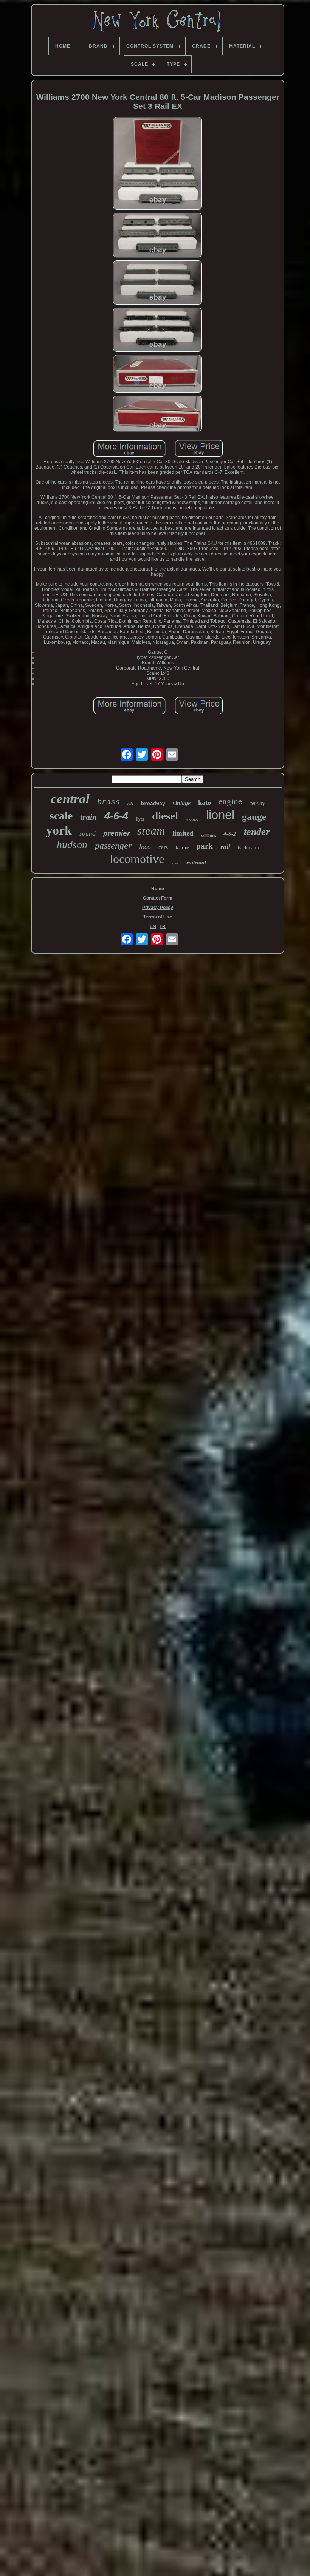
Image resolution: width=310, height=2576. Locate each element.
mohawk (192, 820)
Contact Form (158, 898)
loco (145, 847)
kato (205, 802)
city (130, 804)
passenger (113, 846)
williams (208, 835)
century (257, 803)
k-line (182, 848)
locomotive (137, 859)
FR (163, 926)
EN (153, 926)
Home (158, 889)
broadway (153, 804)
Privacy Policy (158, 908)
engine (230, 801)
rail (225, 847)
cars (163, 847)
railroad (196, 863)
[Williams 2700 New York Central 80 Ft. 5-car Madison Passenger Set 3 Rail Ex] (158, 164)
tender (257, 832)
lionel (220, 815)
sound (88, 834)
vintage (182, 803)
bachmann (248, 848)
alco (175, 864)
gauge (254, 817)
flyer (140, 819)
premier (116, 833)
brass (108, 802)
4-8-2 (230, 834)
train (88, 817)
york (59, 830)
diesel (165, 816)
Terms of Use (158, 917)
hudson (72, 845)
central (70, 799)
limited (183, 833)
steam (151, 831)
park (205, 846)
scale (61, 816)
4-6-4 (116, 816)
